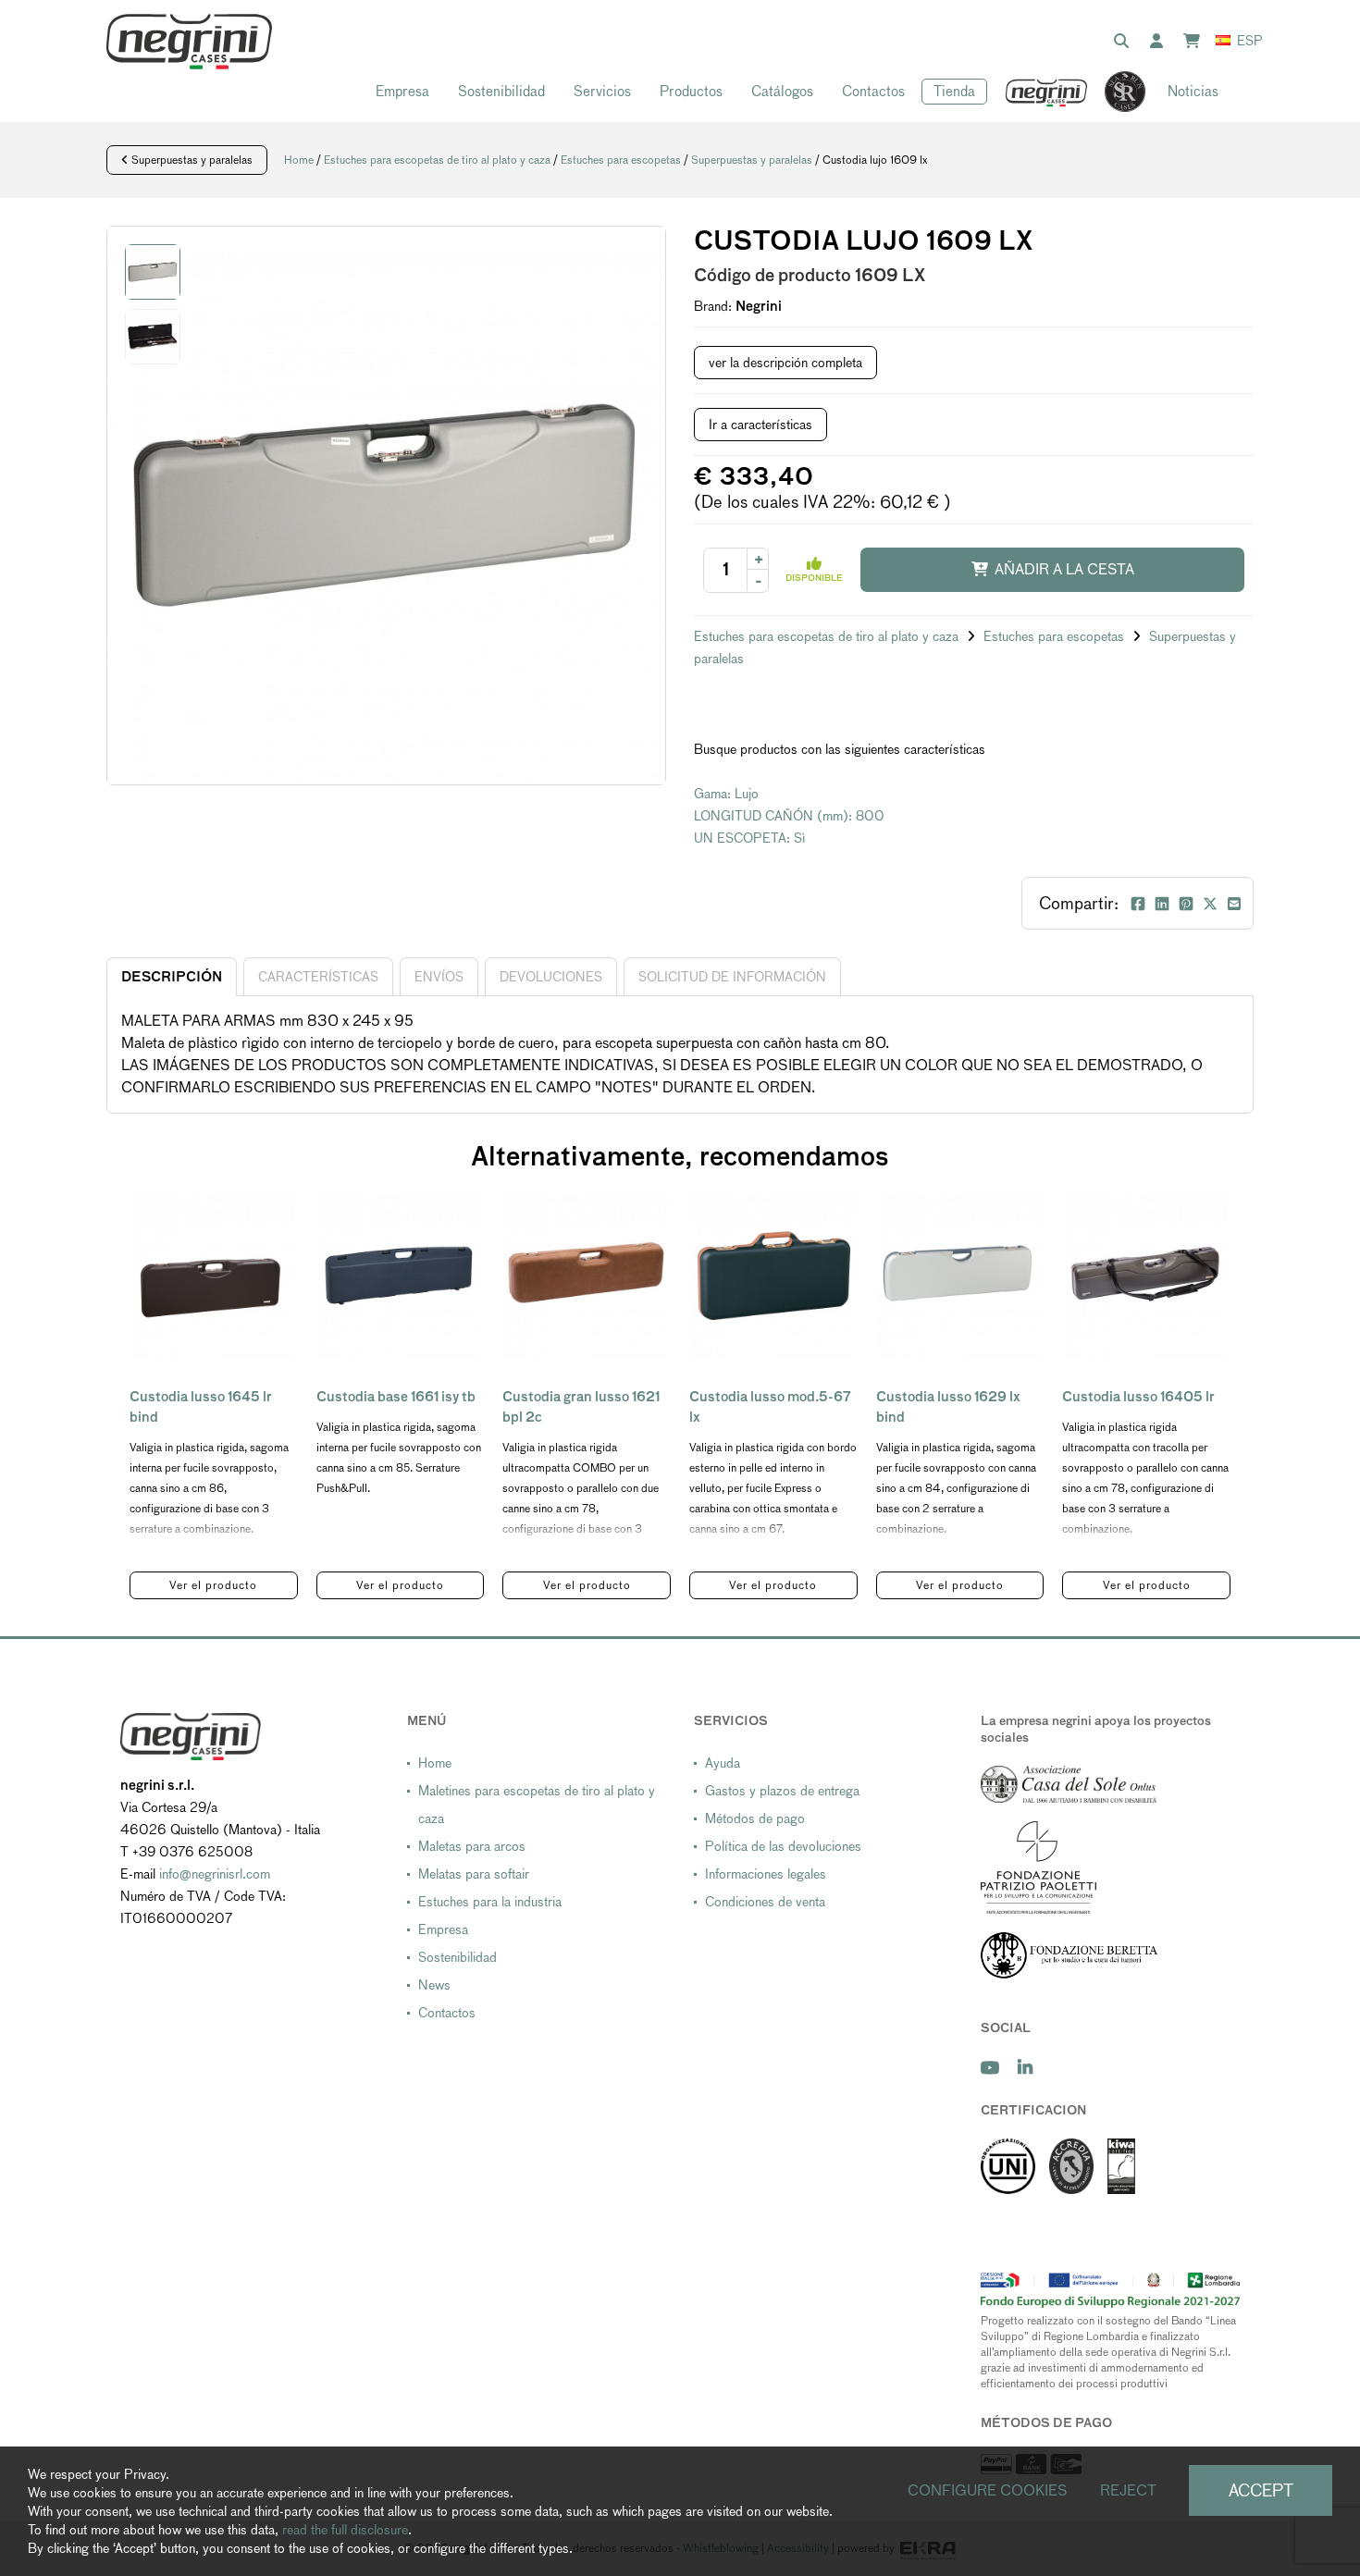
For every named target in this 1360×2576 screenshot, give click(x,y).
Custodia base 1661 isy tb (396, 1397)
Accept (1261, 2490)
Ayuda (723, 1763)
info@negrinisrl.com (215, 1874)
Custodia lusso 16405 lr (1138, 1397)
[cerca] (1125, 42)
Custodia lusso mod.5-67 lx (770, 1407)
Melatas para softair (474, 1874)
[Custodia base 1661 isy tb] (401, 1275)
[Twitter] (1210, 904)
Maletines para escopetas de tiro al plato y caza (537, 1805)
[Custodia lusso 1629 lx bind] (960, 1275)
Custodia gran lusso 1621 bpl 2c (581, 1407)
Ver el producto (213, 1585)
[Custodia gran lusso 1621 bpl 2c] (587, 1275)
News (434, 1985)
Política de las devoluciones (783, 1846)
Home (299, 160)
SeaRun (1116, 92)
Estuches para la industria (490, 1902)
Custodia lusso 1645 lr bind (201, 1407)
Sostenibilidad (501, 91)
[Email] (1234, 904)
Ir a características (760, 425)
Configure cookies (988, 2490)
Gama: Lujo (726, 794)
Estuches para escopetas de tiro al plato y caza (437, 160)
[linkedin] (1025, 2068)
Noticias (1193, 91)
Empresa (402, 91)
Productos (691, 91)
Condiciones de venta (765, 1902)
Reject (1128, 2490)
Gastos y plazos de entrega (782, 1791)
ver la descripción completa (785, 363)
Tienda (954, 91)
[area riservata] (1160, 42)
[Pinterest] (1186, 904)
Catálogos (782, 91)
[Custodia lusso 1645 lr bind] (214, 1275)
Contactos (873, 91)
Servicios (602, 91)
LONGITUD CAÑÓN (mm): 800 (789, 816)
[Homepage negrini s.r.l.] (189, 42)
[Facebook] (1138, 904)
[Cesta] (1195, 42)
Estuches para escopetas (621, 160)
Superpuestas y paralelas (191, 160)
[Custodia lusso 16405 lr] (1146, 1275)
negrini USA (1047, 92)
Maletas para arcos (472, 1846)
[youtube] (990, 2068)
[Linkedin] (1162, 904)
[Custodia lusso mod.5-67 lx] (773, 1275)
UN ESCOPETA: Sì (750, 838)
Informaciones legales (766, 1874)
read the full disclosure (345, 2530)
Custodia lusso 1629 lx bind (948, 1407)
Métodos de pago (755, 1818)
